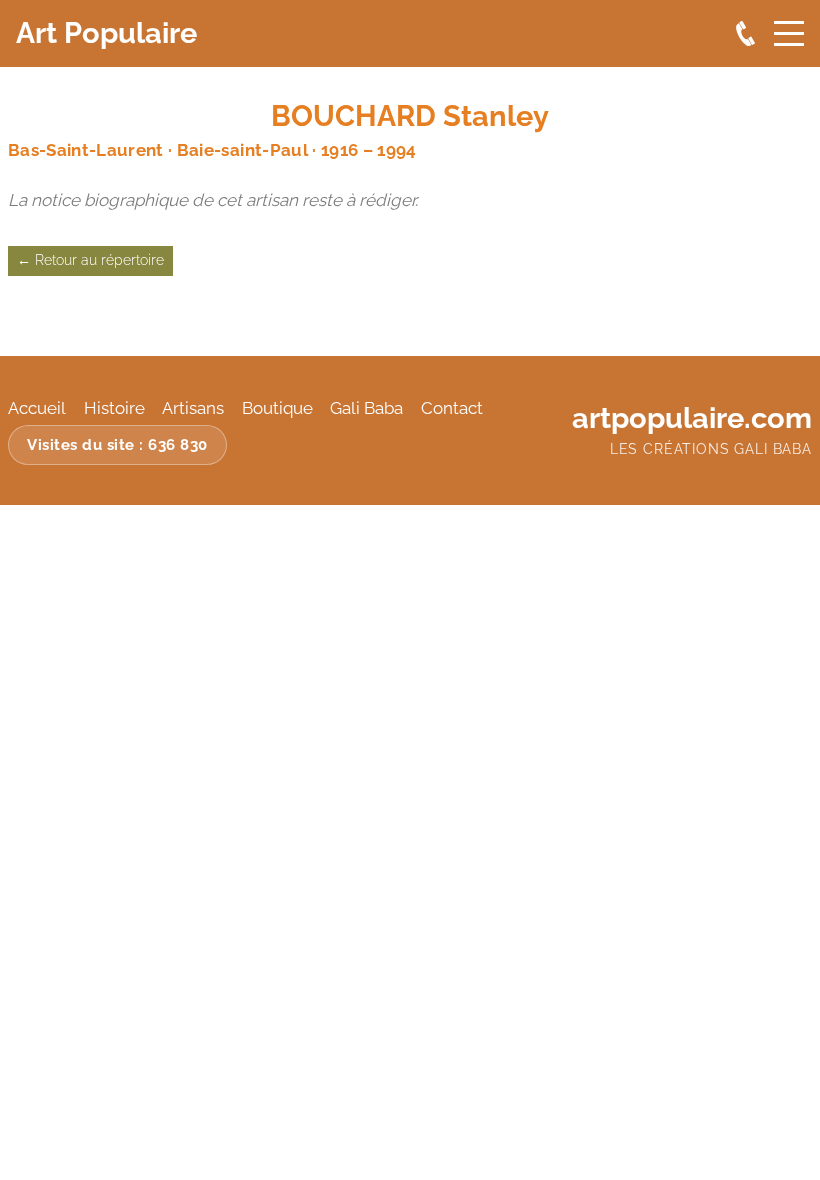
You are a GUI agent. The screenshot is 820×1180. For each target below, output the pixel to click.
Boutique (277, 408)
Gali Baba (366, 408)
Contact (452, 408)
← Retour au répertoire (90, 260)
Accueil (37, 408)
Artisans (193, 408)
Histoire (114, 408)
